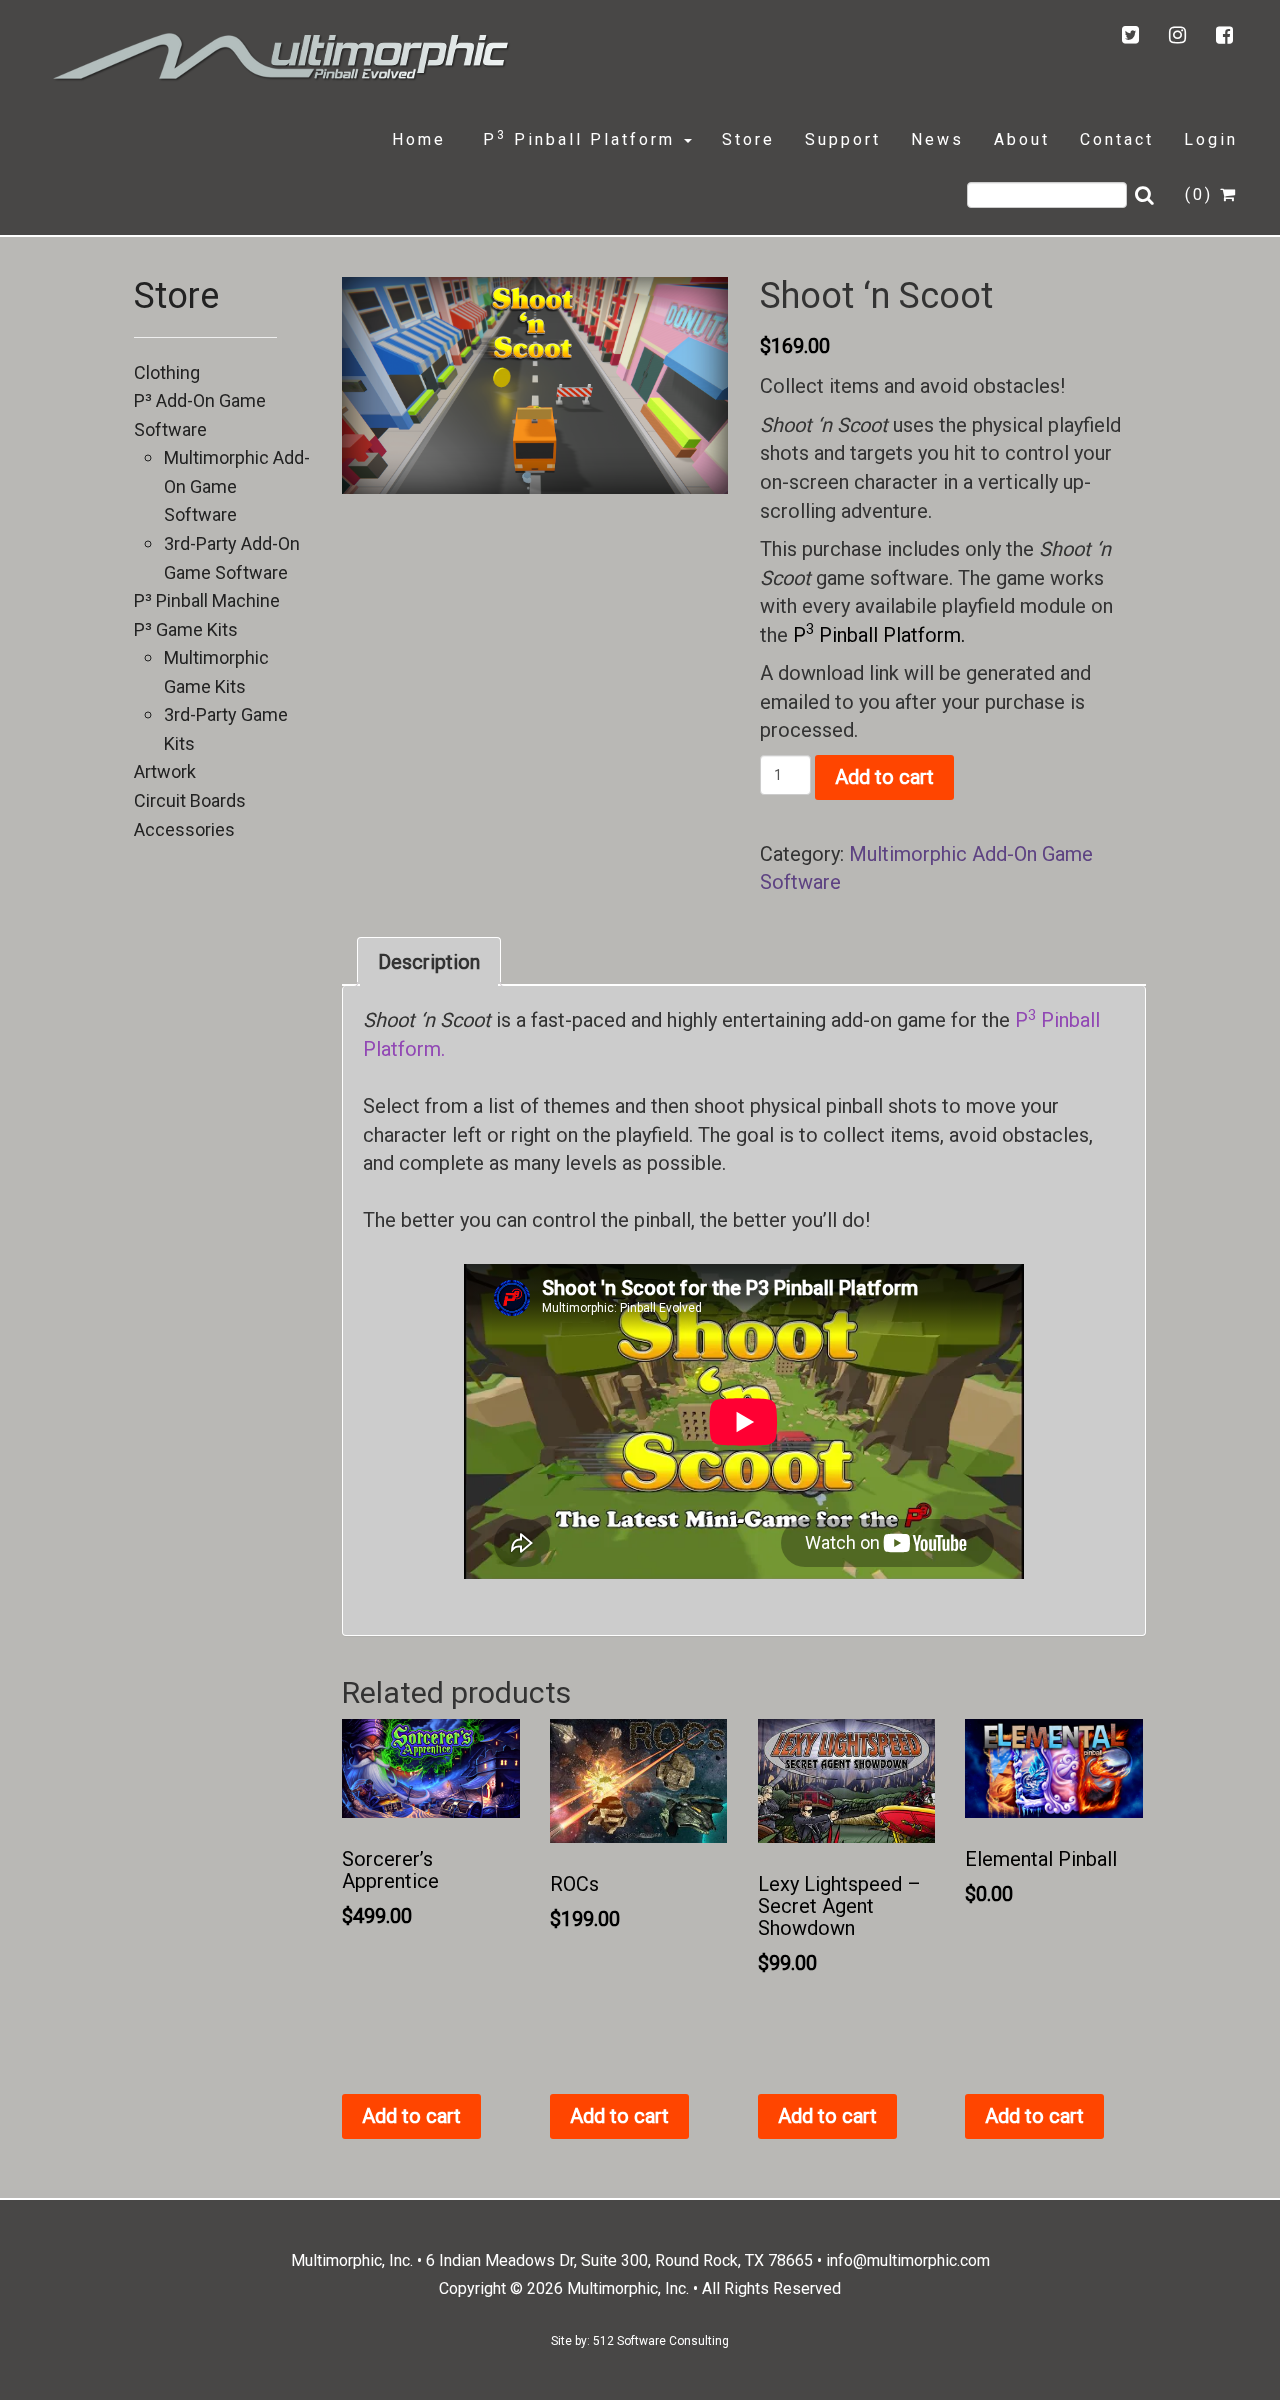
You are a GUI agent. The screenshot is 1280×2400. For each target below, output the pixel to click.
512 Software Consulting (661, 2341)
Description (429, 962)
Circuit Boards (190, 800)
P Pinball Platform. (879, 635)
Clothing (167, 372)
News (937, 139)
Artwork (165, 771)
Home (419, 139)
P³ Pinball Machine (207, 600)
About (1022, 139)
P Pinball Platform (579, 138)
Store (748, 139)
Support (843, 139)
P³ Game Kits (186, 629)
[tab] (429, 962)
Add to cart (884, 777)
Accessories (184, 829)
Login (1211, 139)
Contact (1117, 139)
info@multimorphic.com (908, 2260)
